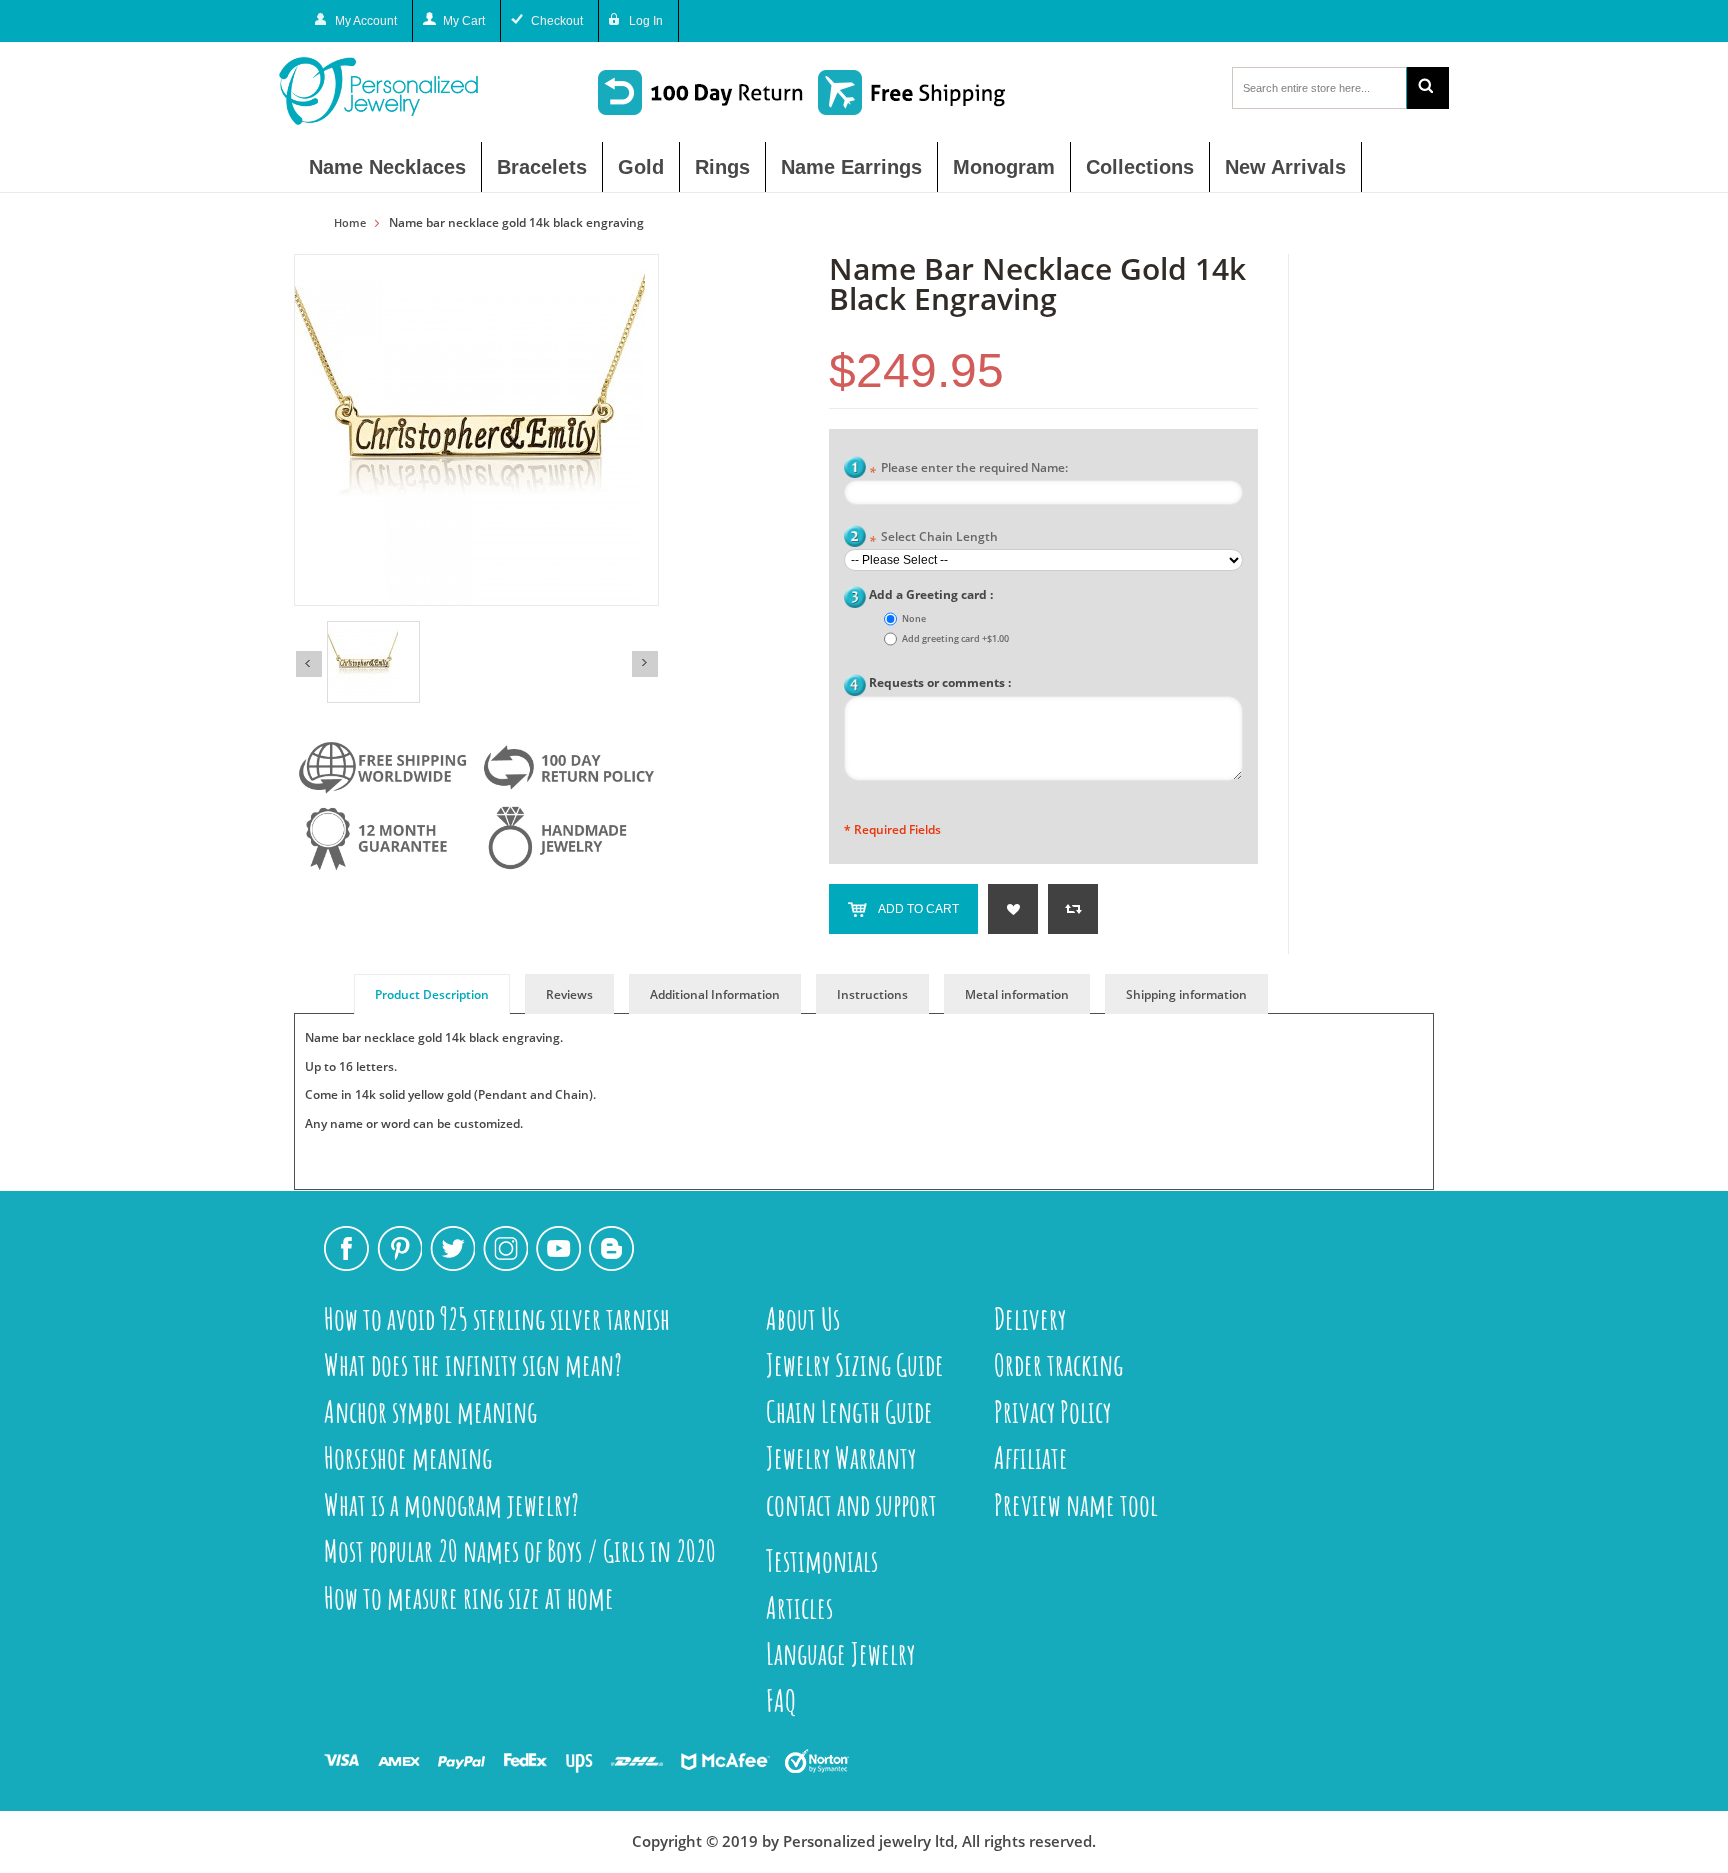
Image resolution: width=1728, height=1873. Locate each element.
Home (350, 223)
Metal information (1017, 994)
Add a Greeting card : (931, 594)
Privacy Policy (1052, 1411)
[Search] (1428, 88)
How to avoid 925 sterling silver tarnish (497, 1318)
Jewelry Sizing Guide (855, 1364)
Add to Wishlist (1013, 909)
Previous (309, 664)
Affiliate (1031, 1457)
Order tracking (1058, 1364)
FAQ (781, 1700)
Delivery (1030, 1318)
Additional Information (715, 994)
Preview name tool (1076, 1504)
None (914, 618)
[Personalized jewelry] (413, 91)
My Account (366, 21)
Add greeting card (955, 638)
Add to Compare (1073, 909)
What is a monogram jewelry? (451, 1504)
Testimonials (822, 1560)
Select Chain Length (933, 538)
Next (645, 664)
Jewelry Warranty (841, 1457)
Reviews (569, 994)
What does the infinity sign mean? (473, 1364)
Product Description (432, 994)
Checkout (557, 21)
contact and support (851, 1504)
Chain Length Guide (849, 1411)
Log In (646, 21)
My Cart (464, 21)
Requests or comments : (940, 682)
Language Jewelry (840, 1653)
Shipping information (1186, 994)
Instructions (872, 994)
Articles (799, 1607)
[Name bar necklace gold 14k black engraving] (373, 662)
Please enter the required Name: (968, 469)
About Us (803, 1318)
